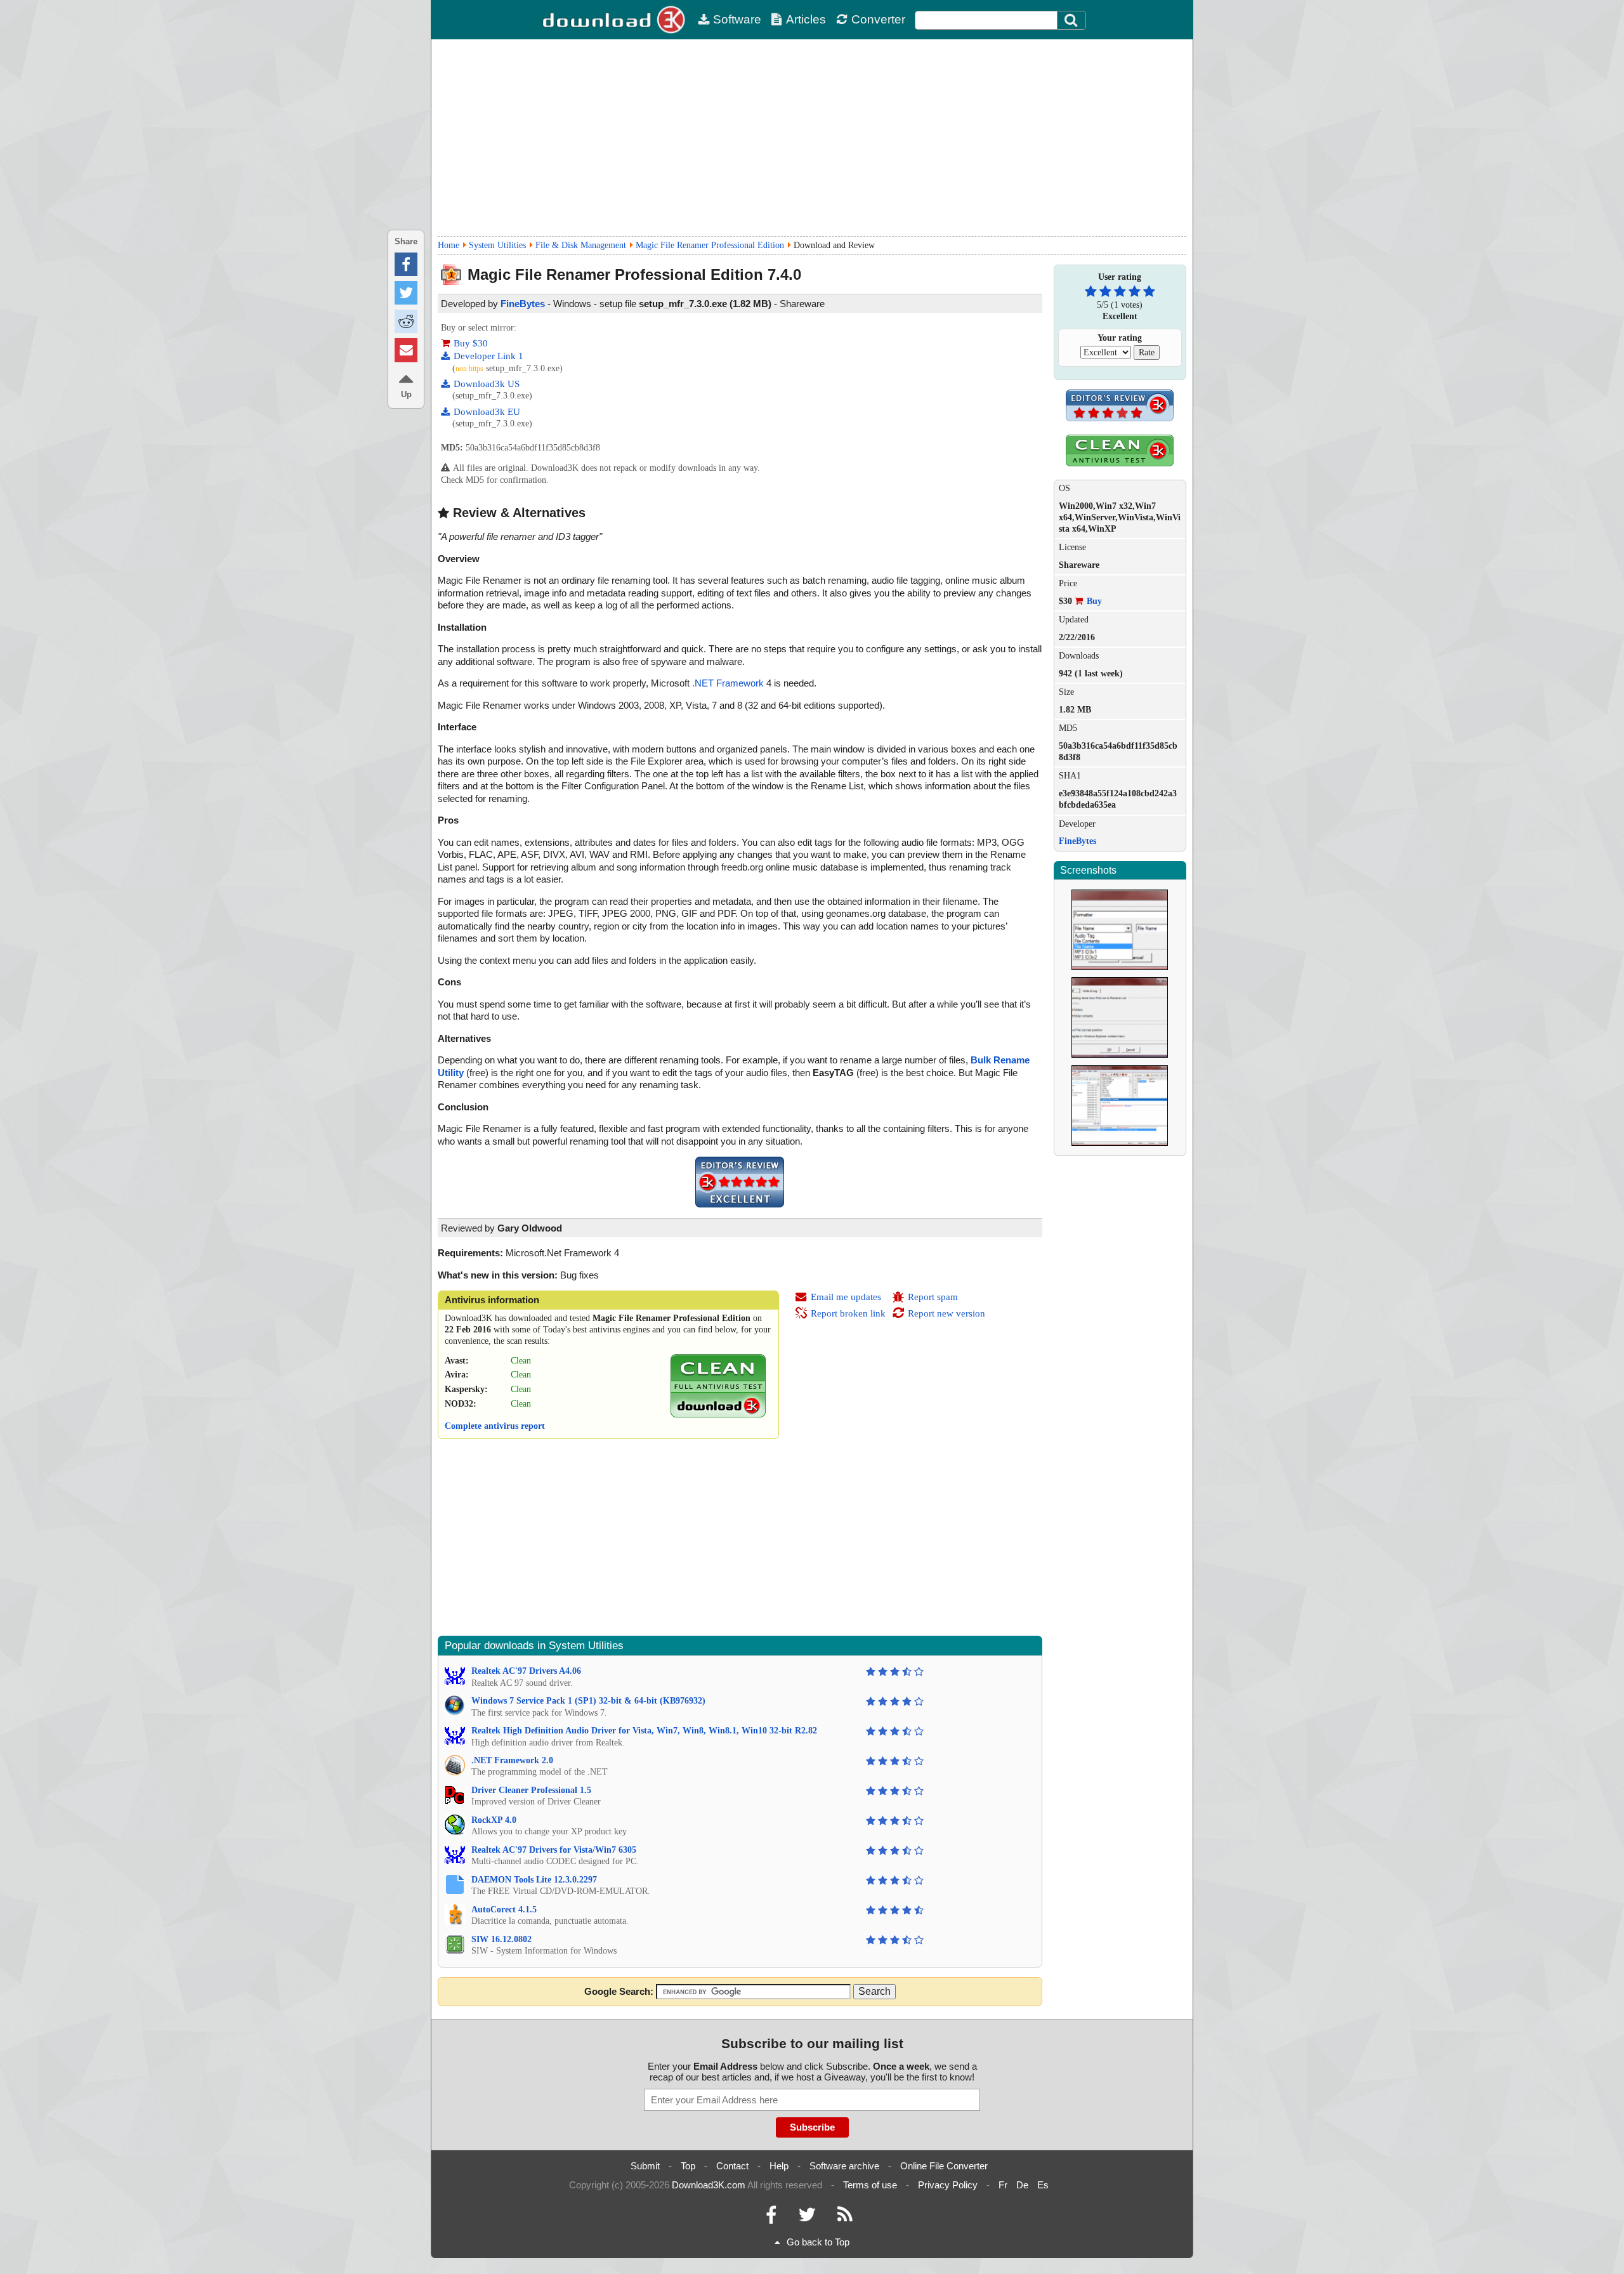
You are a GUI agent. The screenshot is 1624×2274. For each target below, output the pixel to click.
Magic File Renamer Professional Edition (710, 245)
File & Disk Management (581, 245)
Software (737, 19)
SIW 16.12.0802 (501, 1939)
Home (449, 245)
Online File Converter (944, 2166)
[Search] (1071, 20)
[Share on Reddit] (406, 321)
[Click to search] (1073, 20)
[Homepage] (615, 20)
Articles (806, 19)
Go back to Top (818, 2242)
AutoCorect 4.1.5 (504, 1909)
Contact (732, 2166)
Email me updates (846, 1297)
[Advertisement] (812, 138)
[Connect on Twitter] (807, 2218)
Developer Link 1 (488, 356)
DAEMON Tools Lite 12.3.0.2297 (534, 1880)
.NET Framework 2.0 (512, 1760)
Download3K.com (709, 2185)
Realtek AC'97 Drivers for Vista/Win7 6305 (554, 1850)
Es (1043, 2185)
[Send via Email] (406, 350)
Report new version (946, 1313)
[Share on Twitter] (406, 293)
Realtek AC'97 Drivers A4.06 (526, 1671)
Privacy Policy (948, 2185)
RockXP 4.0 (494, 1820)
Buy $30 (471, 343)
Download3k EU (487, 412)
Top (688, 2166)
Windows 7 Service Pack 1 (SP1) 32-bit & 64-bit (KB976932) (588, 1701)
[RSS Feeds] (845, 2218)
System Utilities (497, 245)
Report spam (933, 1297)
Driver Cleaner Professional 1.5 (531, 1790)
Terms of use (870, 2185)
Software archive (844, 2166)
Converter (878, 19)
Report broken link (848, 1313)
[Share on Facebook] (406, 264)
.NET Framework (728, 683)
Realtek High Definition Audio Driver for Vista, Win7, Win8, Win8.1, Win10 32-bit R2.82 (644, 1731)
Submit (645, 2166)
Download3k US (487, 384)
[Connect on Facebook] (771, 2218)
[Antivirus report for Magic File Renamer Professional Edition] (718, 1415)
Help (779, 2166)
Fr (1003, 2185)
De (1022, 2185)
